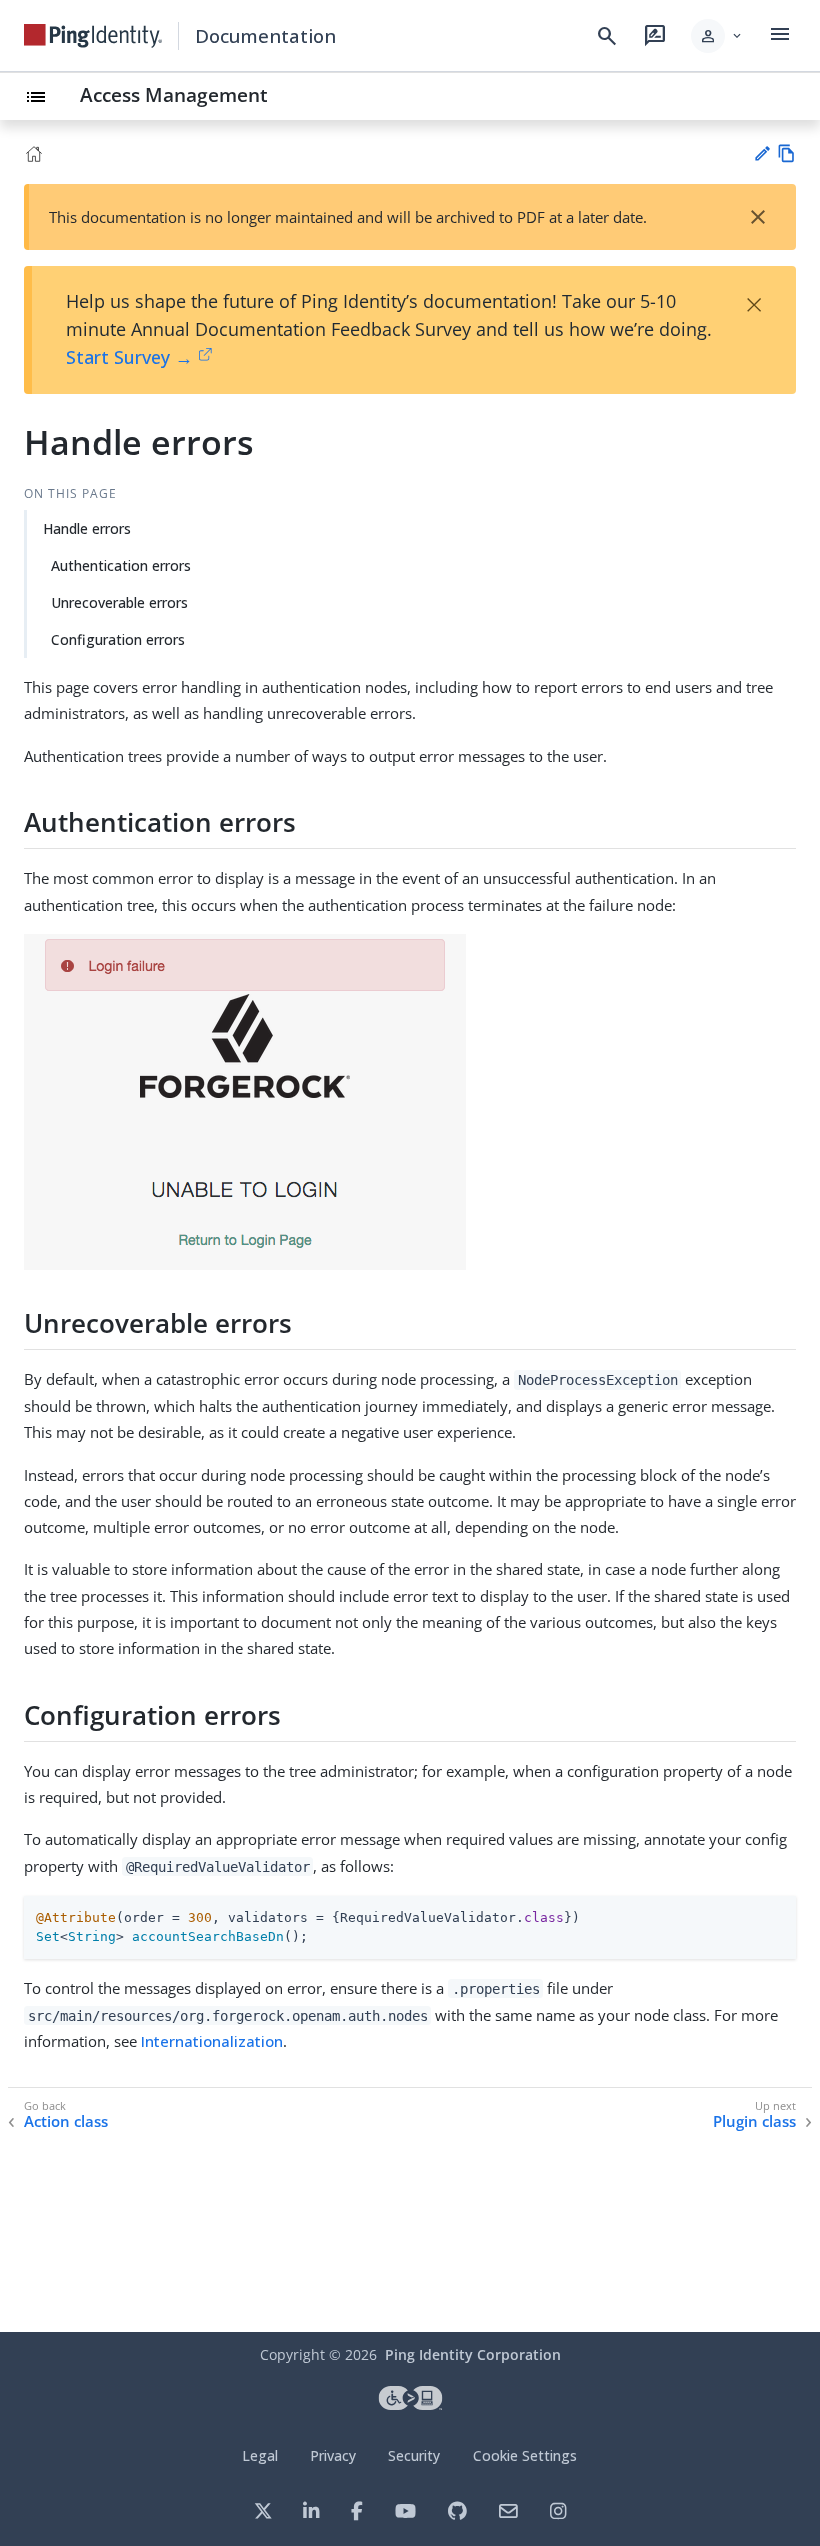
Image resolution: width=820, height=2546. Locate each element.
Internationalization (212, 2041)
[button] (717, 36)
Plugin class (754, 2121)
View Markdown (786, 153)
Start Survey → (129, 357)
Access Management (174, 94)
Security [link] (414, 2455)
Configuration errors (118, 639)
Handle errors (87, 528)
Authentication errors (121, 565)
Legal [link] (260, 2455)
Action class (66, 2121)
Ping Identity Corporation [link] (473, 2354)
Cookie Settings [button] (525, 2455)
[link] (93, 36)
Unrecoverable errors (119, 602)
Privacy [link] (333, 2455)
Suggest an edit (761, 153)
